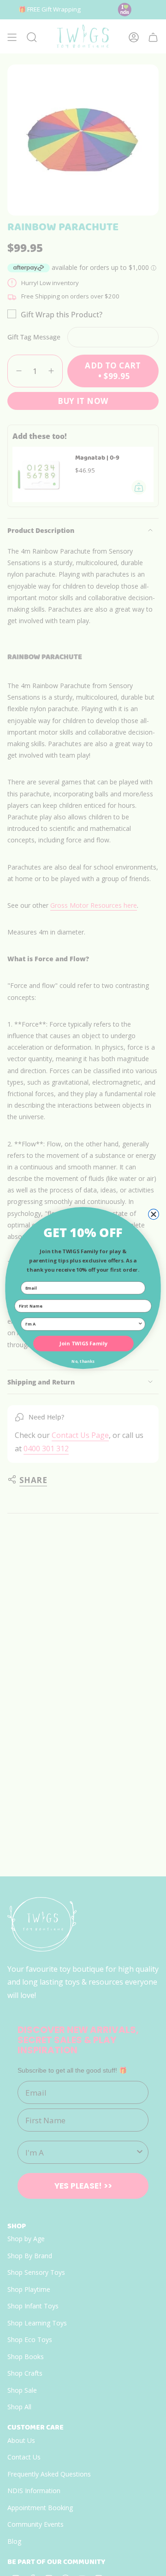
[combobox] (82, 1324)
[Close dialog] (154, 1214)
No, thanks (83, 1361)
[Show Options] (140, 1324)
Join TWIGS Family (83, 1343)
